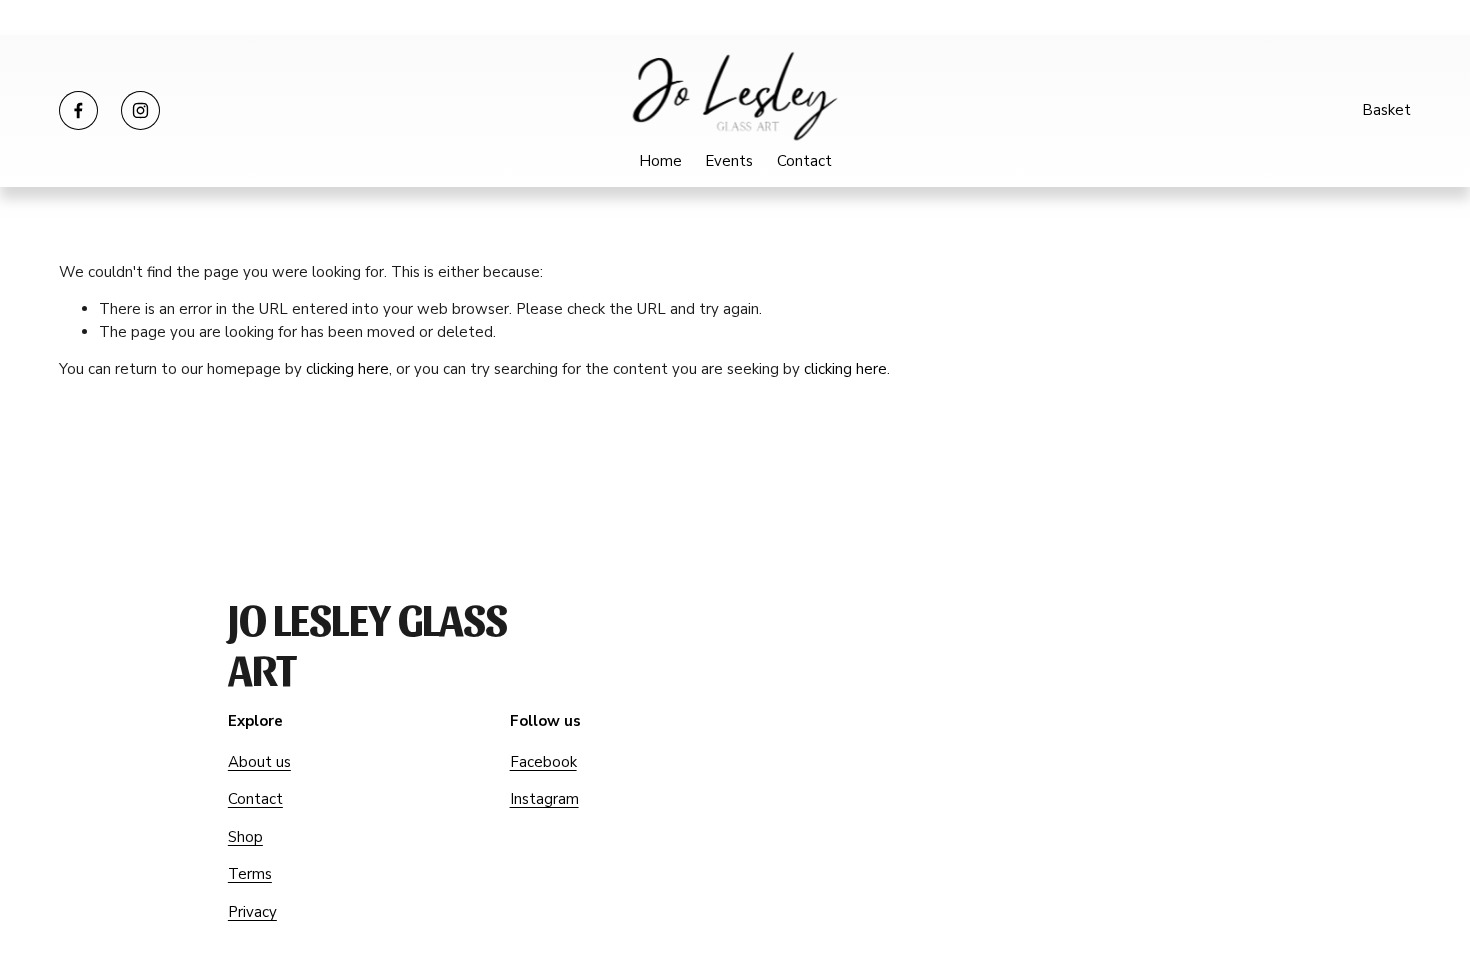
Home (660, 161)
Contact (804, 161)
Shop (245, 837)
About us (259, 762)
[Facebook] (78, 110)
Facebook (543, 762)
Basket (1386, 110)
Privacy (252, 912)
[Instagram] (140, 110)
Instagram (544, 799)
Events (729, 161)
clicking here (347, 369)
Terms (250, 874)
